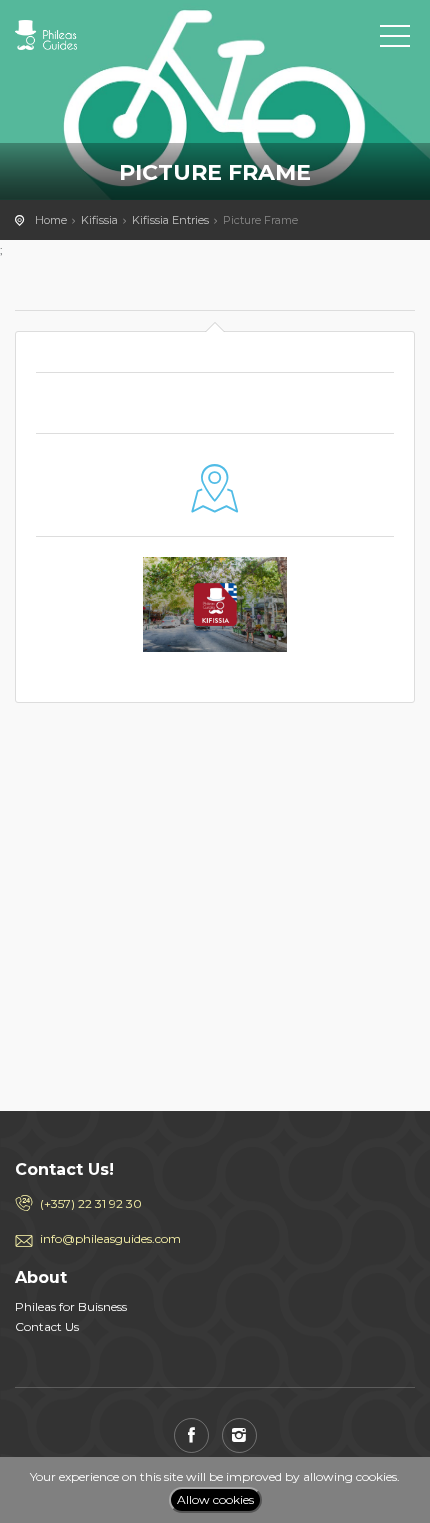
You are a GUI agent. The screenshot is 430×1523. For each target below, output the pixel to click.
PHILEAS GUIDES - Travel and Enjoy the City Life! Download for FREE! (105, 35)
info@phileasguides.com (110, 1238)
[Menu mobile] (395, 40)
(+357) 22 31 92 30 (91, 1203)
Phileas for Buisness (71, 1306)
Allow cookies (215, 1499)
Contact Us (47, 1326)
